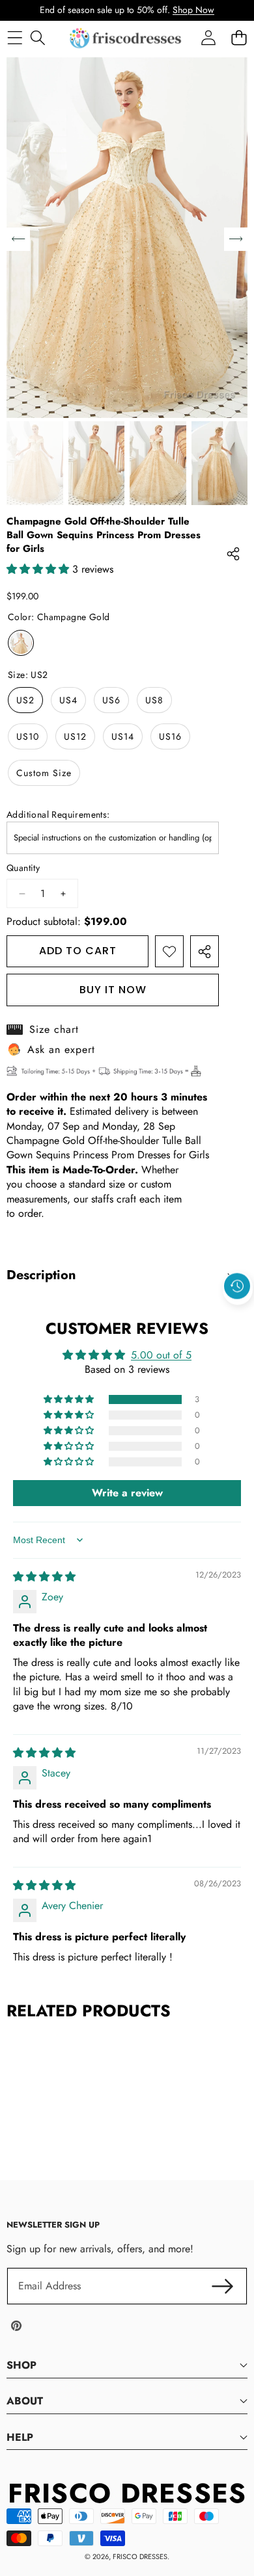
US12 (75, 736)
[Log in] (208, 38)
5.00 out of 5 (161, 1355)
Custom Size (44, 773)
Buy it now (113, 990)
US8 (154, 700)
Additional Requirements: (58, 815)
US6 (111, 700)
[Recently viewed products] (237, 1286)
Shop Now (193, 10)
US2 (25, 700)
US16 (170, 736)
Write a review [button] (127, 1493)
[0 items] (239, 38)
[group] (35, 463)
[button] (238, 1316)
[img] (44, 1577)
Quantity (23, 868)
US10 (28, 736)
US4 (68, 700)
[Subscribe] (223, 2286)
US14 (123, 736)
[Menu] (15, 38)
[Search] (37, 38)
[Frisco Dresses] (126, 38)
